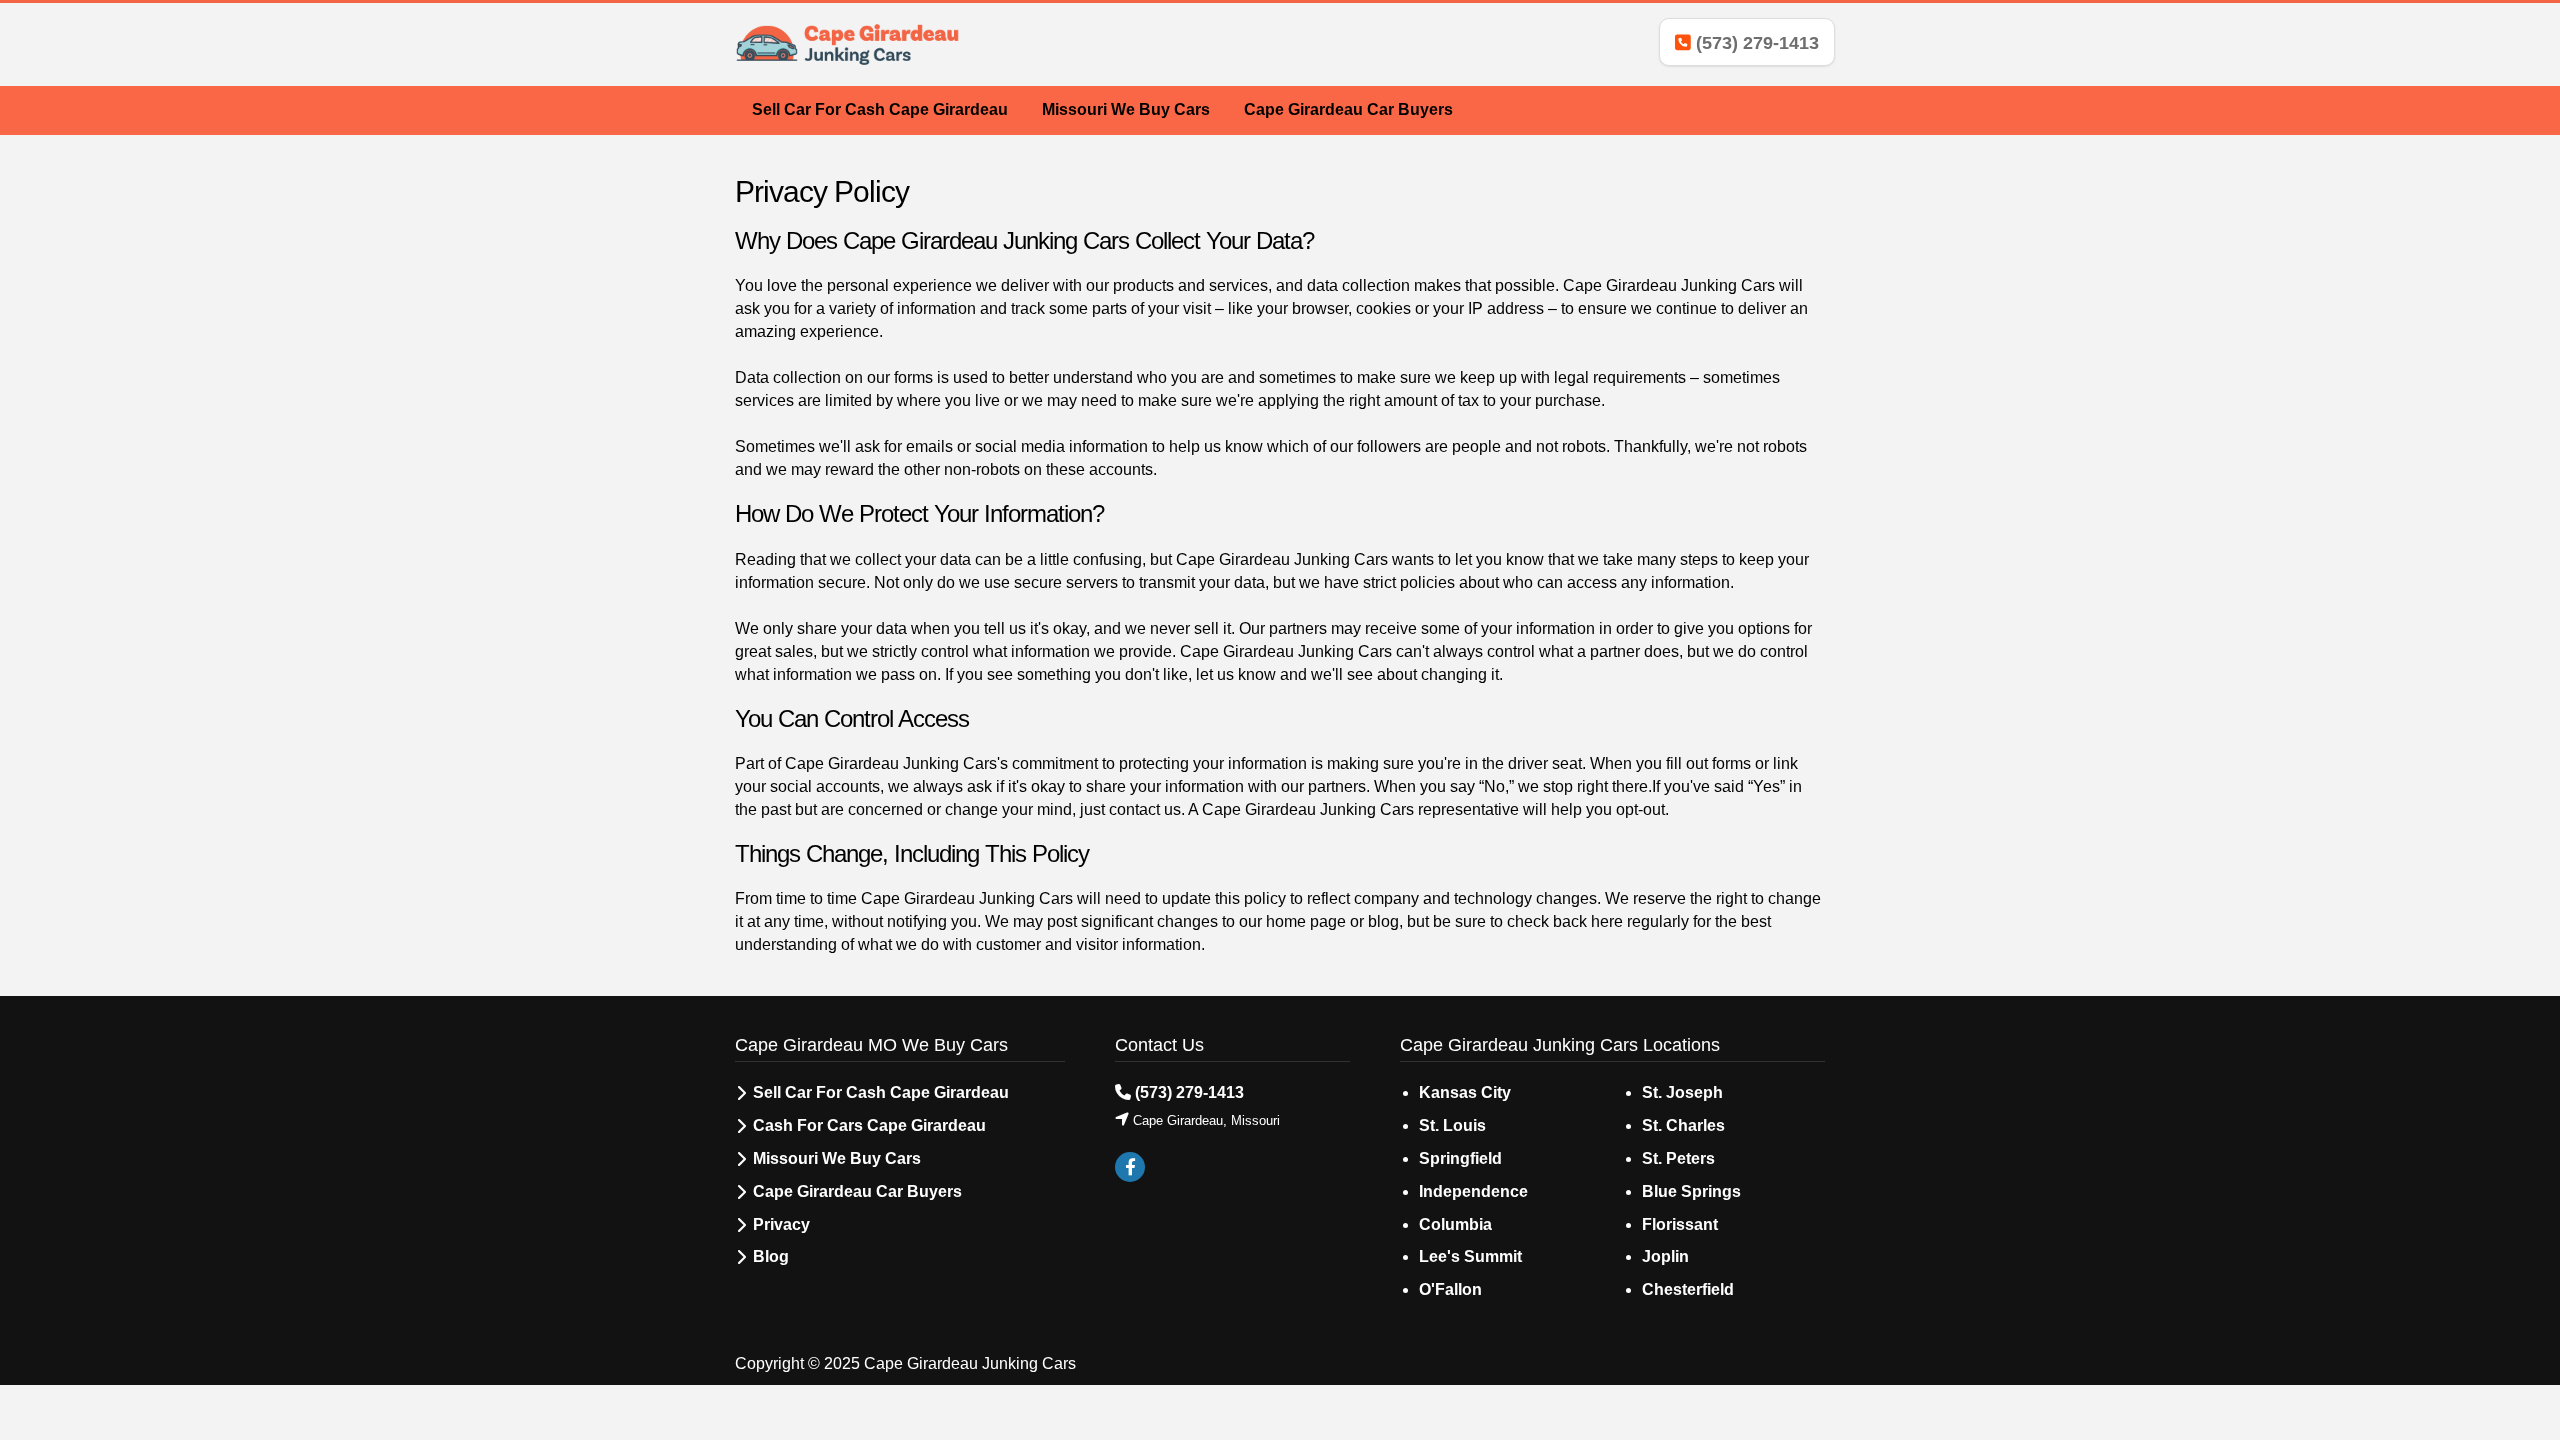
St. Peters (1678, 1158)
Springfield (1460, 1158)
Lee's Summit (1470, 1256)
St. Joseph (1682, 1092)
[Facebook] (1130, 1167)
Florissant (1680, 1224)
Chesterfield (1688, 1289)
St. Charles (1683, 1125)
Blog (771, 1256)
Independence (1473, 1191)
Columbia (1455, 1224)
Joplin (1665, 1256)
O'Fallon (1450, 1289)
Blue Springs (1691, 1191)
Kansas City (1465, 1092)
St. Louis (1452, 1125)
